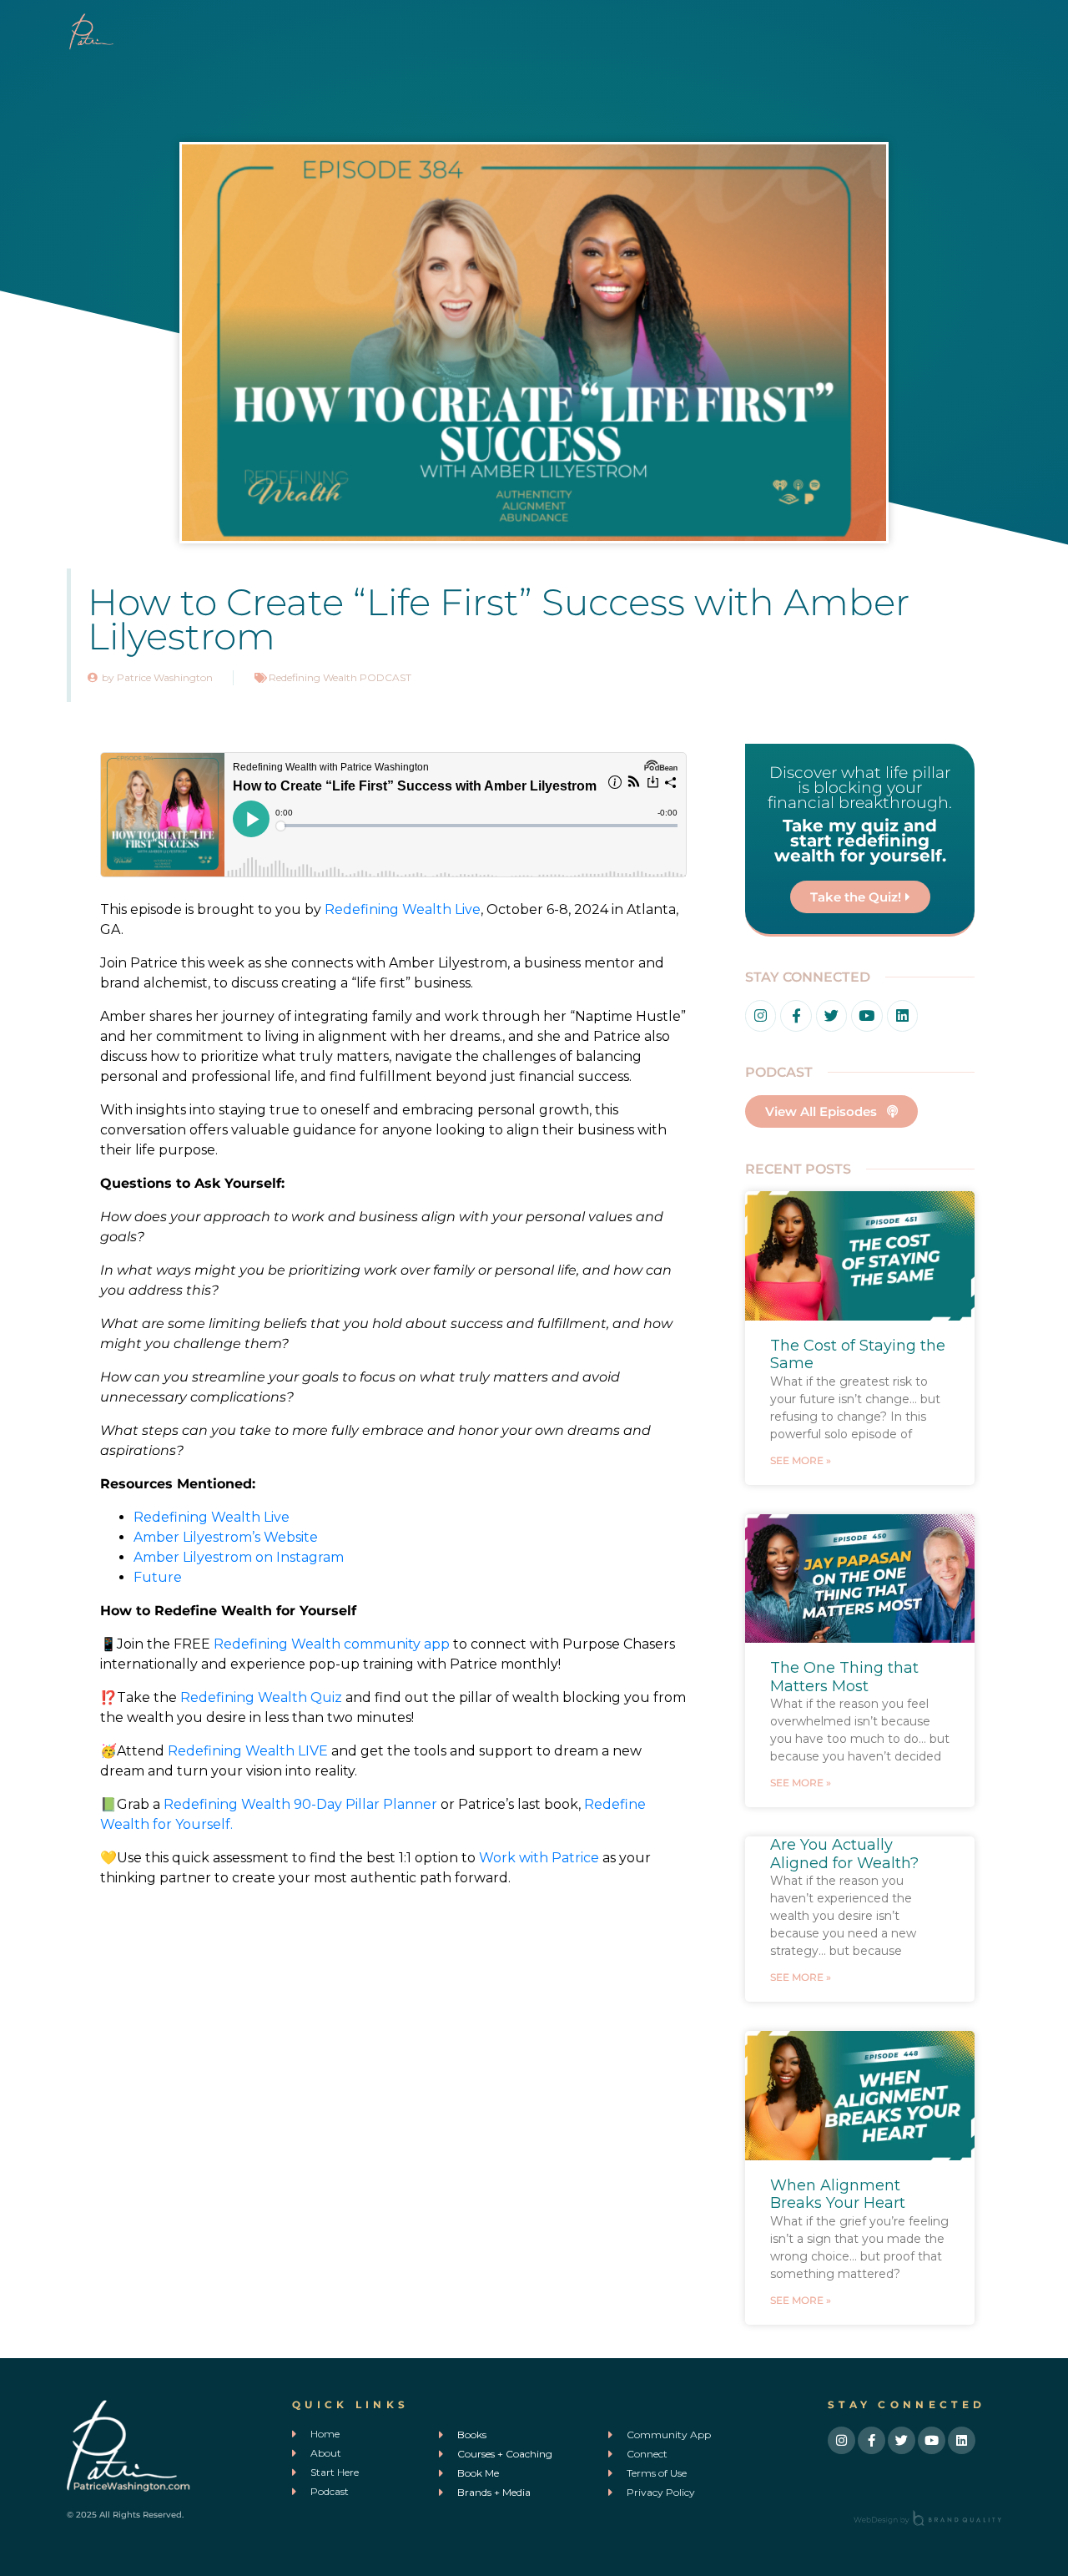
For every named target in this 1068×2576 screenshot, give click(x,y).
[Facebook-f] (796, 1015)
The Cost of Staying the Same (858, 1355)
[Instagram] (761, 1015)
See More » (801, 1460)
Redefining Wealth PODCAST (340, 677)
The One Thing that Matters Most (844, 1677)
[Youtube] (866, 1015)
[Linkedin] (902, 1015)
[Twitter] (831, 1015)
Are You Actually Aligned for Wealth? (844, 1854)
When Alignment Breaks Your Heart (838, 2195)
